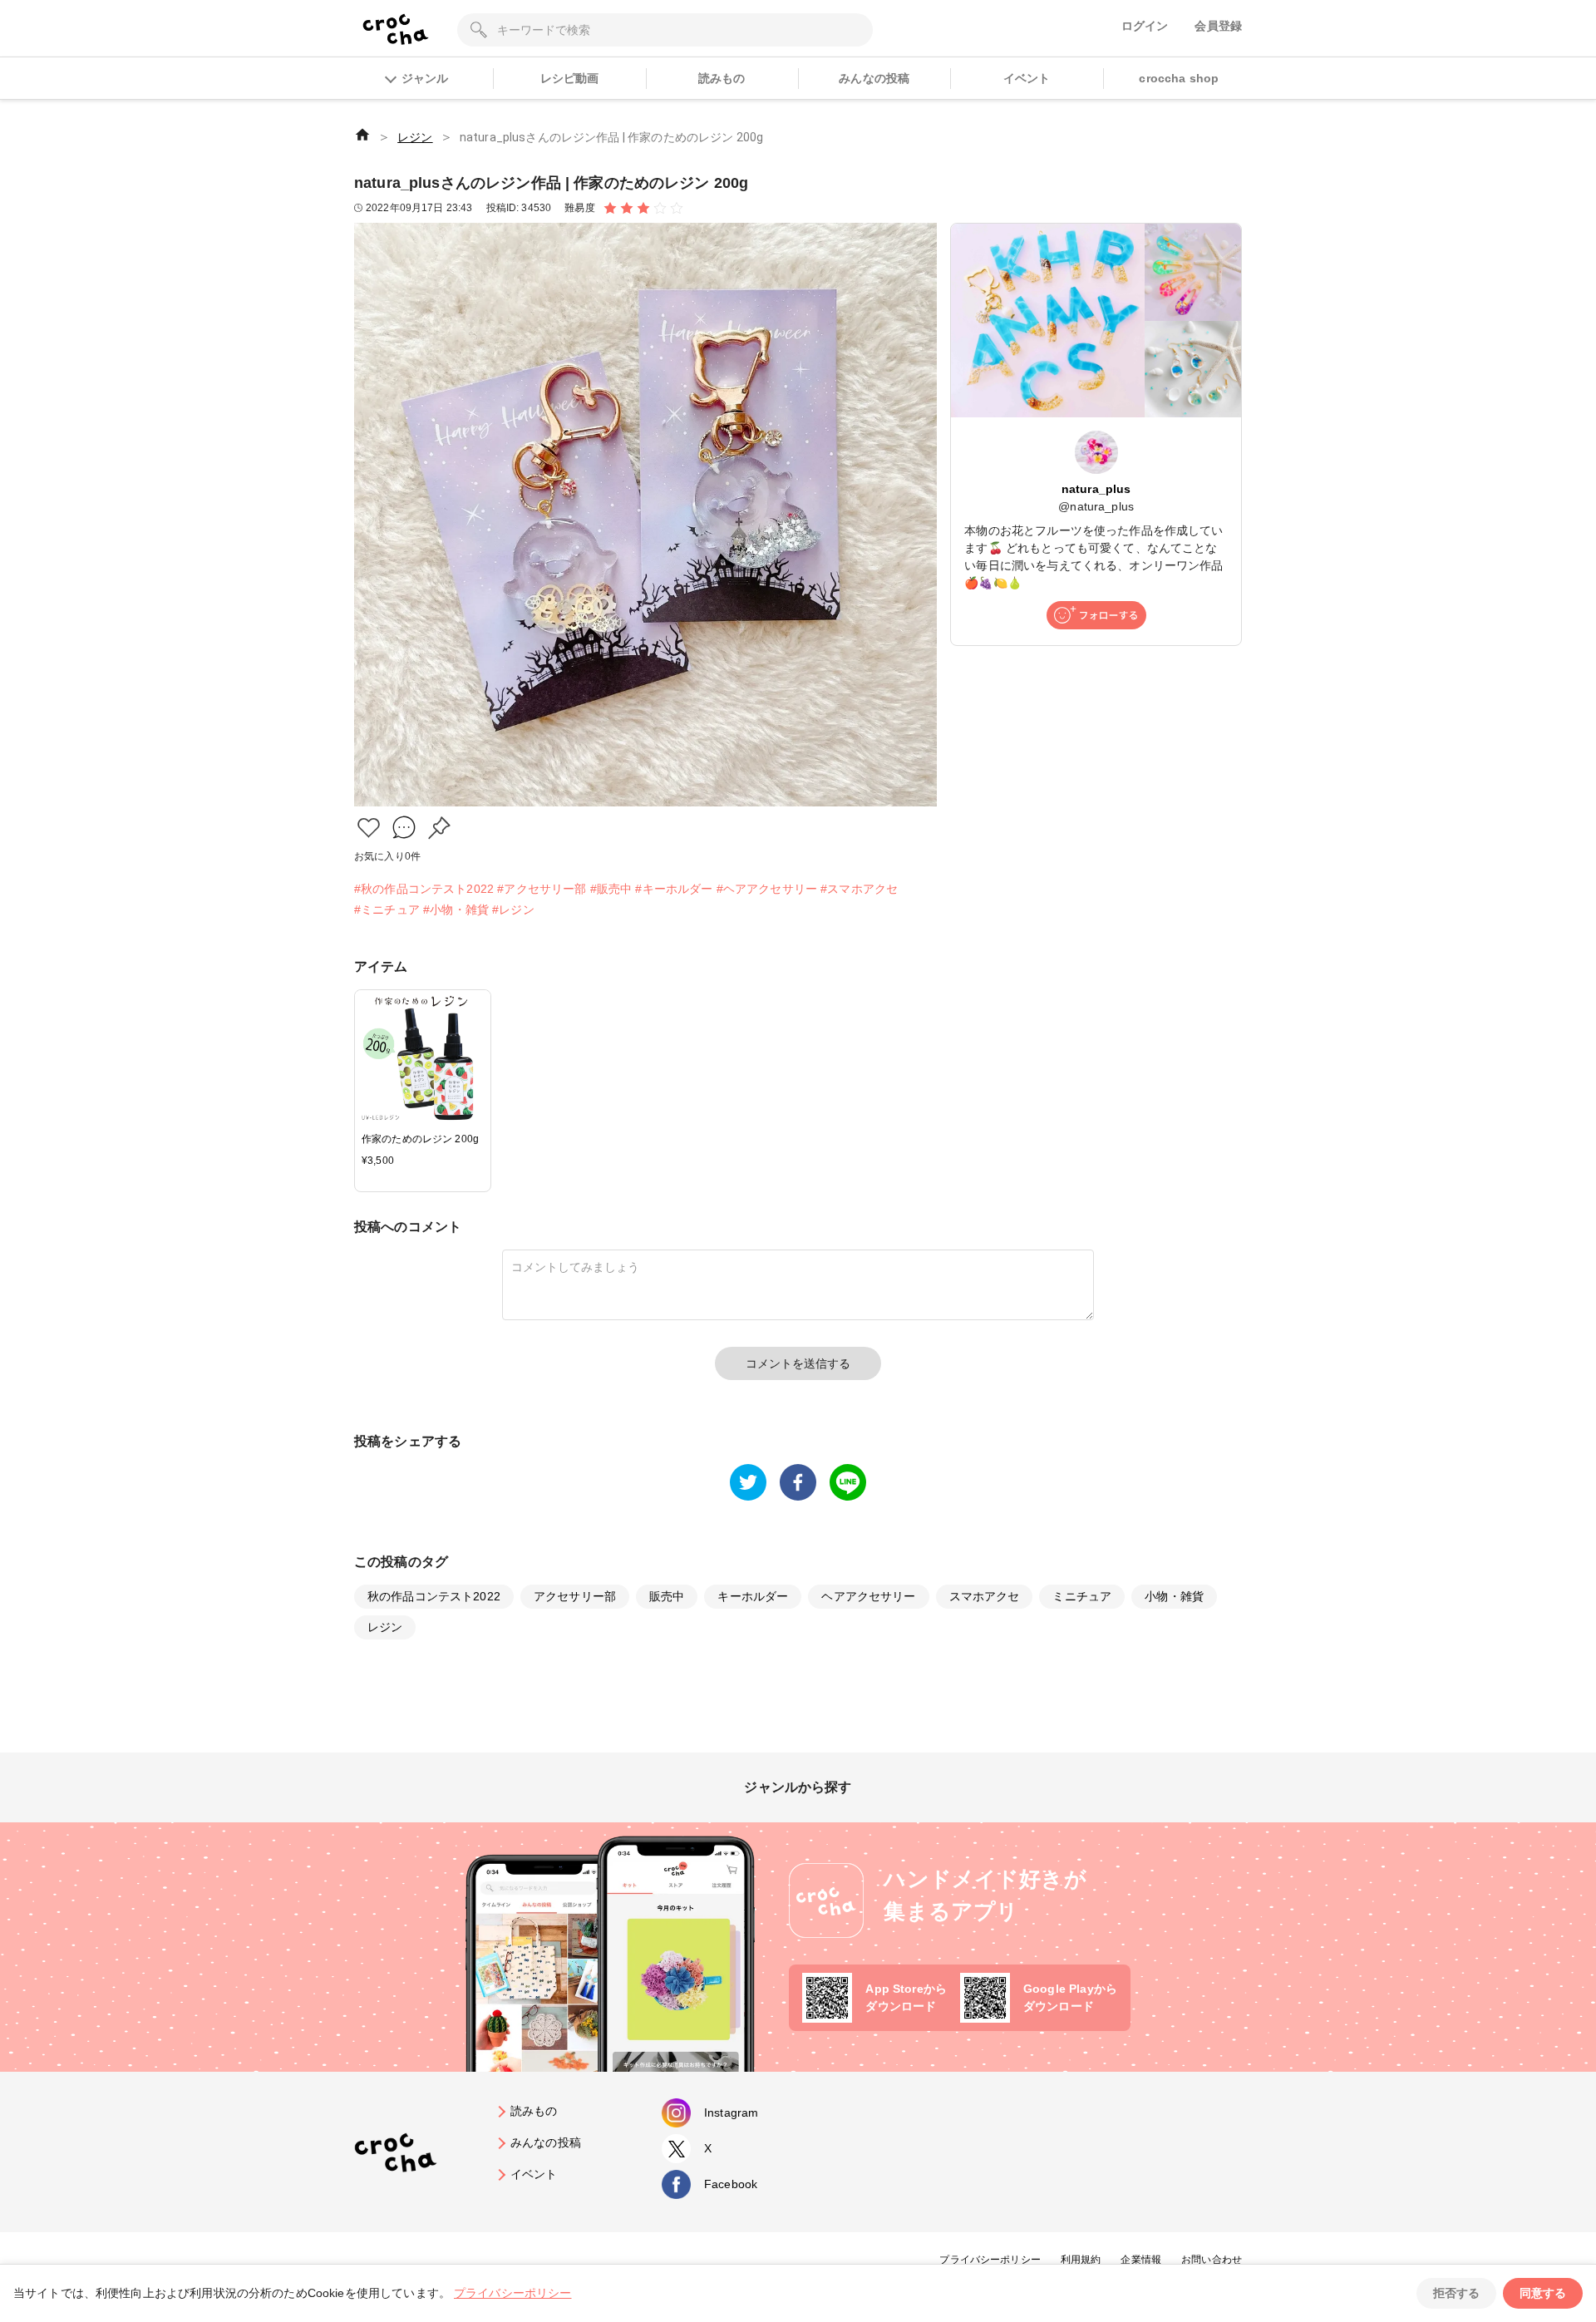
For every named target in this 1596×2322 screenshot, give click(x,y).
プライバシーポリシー (990, 2260)
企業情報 (1141, 2260)
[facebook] (798, 1482)
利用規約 (1081, 2260)
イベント (1027, 78)
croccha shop (1179, 78)
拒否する (1456, 2293)
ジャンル (425, 78)
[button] (369, 828)
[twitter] (748, 1482)
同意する (1543, 2293)
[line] (848, 1482)
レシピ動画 (570, 78)
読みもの (722, 78)
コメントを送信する (798, 1363)
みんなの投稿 (874, 78)
